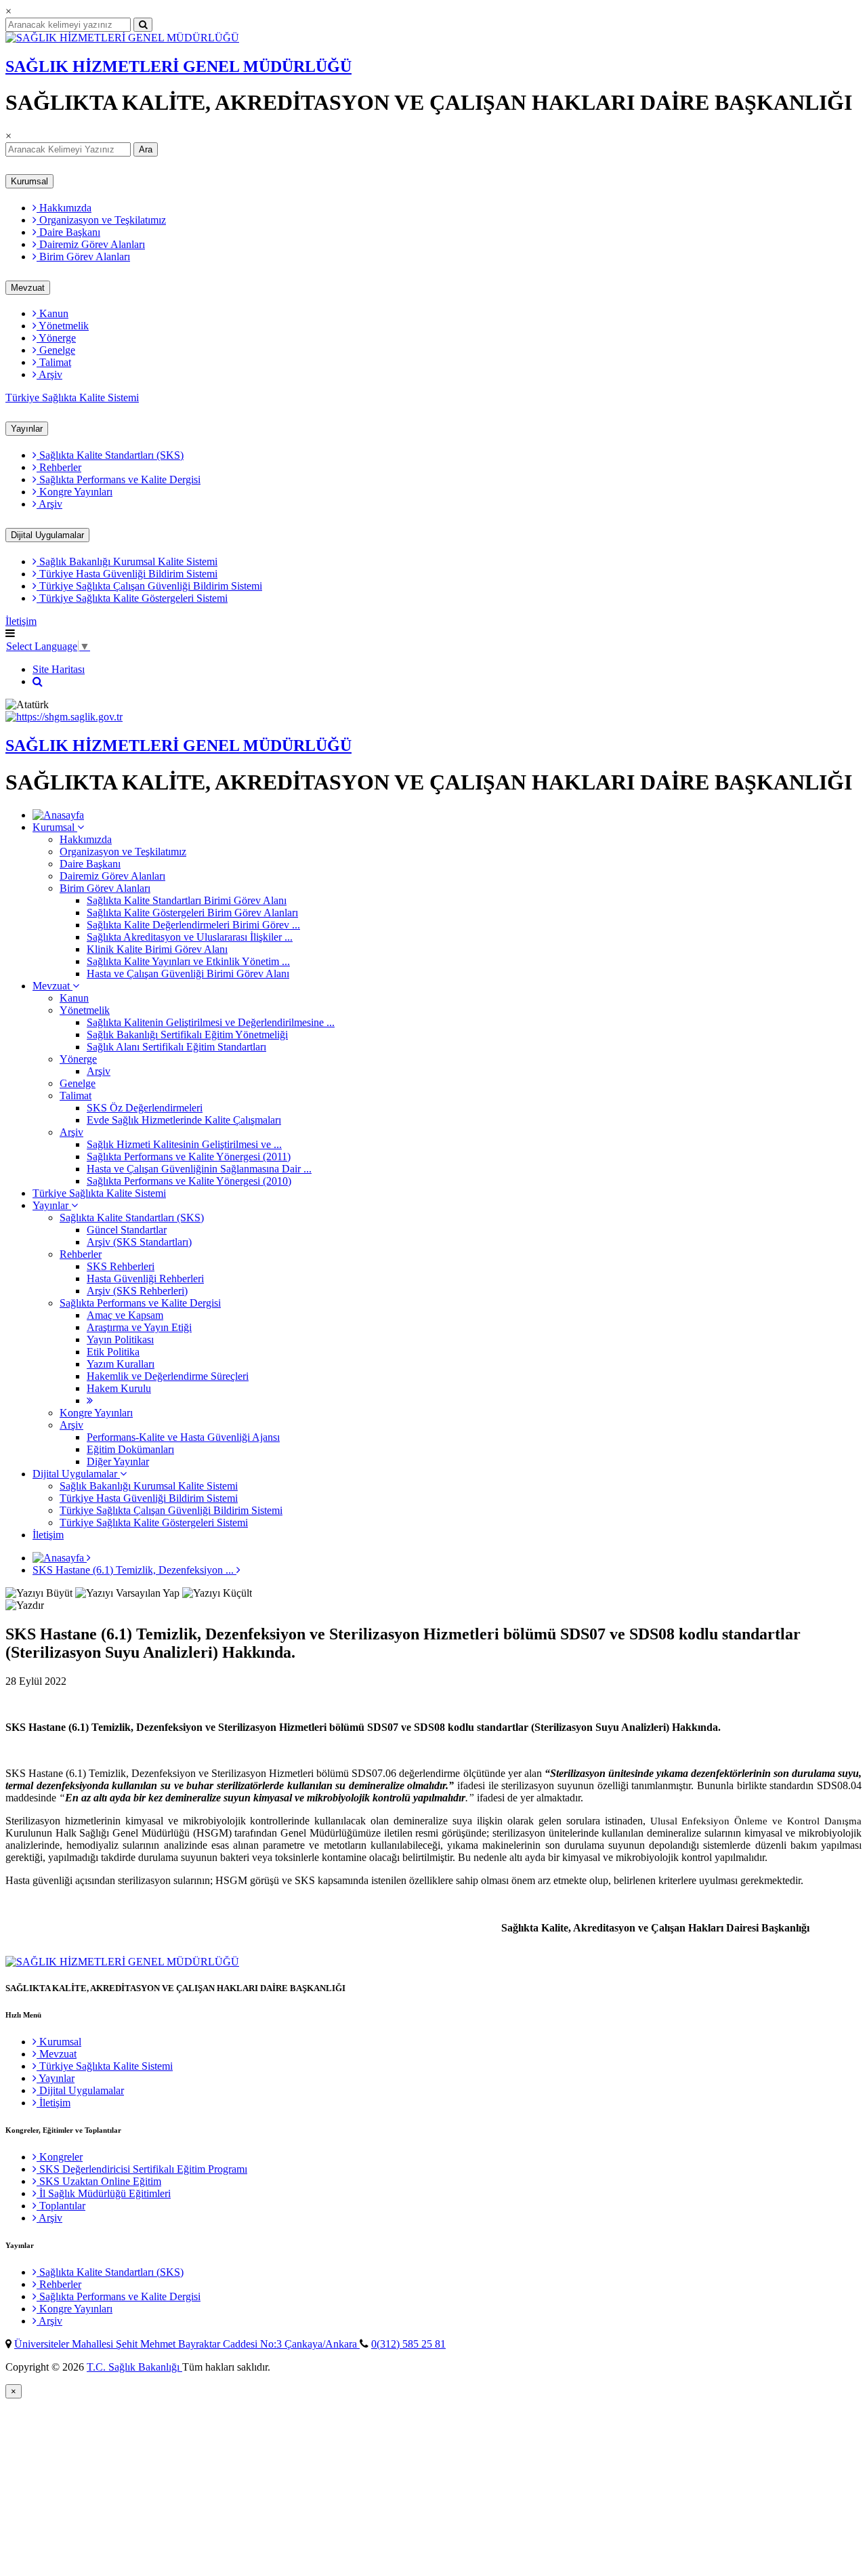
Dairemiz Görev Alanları (91, 244)
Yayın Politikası (120, 1340)
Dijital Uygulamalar (47, 535)
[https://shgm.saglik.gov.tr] (64, 717)
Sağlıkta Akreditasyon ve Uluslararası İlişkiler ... (190, 937)
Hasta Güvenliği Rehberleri (145, 1279)
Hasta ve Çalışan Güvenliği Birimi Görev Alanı (188, 974)
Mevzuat (28, 288)
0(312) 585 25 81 (408, 2344)
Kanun (52, 313)
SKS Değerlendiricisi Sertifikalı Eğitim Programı (142, 2169)
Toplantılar (61, 2206)
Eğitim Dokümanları (130, 1449)
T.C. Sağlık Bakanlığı (134, 2367)
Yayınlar (27, 429)
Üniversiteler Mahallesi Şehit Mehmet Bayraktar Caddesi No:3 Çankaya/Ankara (187, 2344)
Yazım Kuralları (121, 1364)
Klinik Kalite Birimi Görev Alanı (157, 949)
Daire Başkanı (68, 232)
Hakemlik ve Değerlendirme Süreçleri (168, 1376)
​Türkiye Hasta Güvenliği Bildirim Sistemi (127, 574)
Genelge (56, 350)
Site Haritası (59, 669)
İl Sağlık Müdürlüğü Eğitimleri (104, 2193)
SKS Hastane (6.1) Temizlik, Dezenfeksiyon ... (134, 1570)
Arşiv (49, 374)
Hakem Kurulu (119, 1388)
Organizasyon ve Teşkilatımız (101, 220)
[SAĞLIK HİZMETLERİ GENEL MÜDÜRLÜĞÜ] (122, 38)
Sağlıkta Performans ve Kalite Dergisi (119, 479)
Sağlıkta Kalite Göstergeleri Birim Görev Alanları (192, 913)
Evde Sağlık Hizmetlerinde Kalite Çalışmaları (184, 1120)
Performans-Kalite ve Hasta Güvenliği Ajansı (183, 1437)
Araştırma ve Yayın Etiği (139, 1327)
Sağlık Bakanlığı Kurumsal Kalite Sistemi (127, 561)
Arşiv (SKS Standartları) (139, 1242)
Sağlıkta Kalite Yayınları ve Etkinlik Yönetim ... (188, 961)
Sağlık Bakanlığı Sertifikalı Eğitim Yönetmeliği (187, 1035)
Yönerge (56, 338)
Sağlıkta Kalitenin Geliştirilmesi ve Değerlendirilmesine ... (211, 1022)
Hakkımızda (64, 208)
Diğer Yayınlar (118, 1461)
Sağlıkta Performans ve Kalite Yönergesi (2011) (189, 1157)
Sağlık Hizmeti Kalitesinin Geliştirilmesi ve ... (184, 1144)
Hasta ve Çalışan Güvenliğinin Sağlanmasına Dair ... (199, 1169)
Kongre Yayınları (75, 492)
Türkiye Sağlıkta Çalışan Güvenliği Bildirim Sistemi (149, 586)
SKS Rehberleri (121, 1266)
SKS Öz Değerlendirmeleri (145, 1108)
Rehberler (59, 467)
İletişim (21, 621)
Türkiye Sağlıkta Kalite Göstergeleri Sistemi (132, 598)
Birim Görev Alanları (83, 257)
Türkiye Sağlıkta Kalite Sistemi (72, 397)
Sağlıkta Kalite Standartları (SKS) (110, 455)
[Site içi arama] (38, 681)
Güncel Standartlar (127, 1230)
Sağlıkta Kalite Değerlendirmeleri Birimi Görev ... (193, 925)
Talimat (54, 362)
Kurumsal (29, 181)
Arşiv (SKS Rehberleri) (137, 1291)
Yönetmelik (63, 326)
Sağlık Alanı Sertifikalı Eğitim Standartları (176, 1047)
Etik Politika (113, 1352)
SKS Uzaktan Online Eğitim (99, 2181)
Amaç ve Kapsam (125, 1315)
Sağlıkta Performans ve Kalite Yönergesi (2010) (189, 1181)
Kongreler (60, 2157)
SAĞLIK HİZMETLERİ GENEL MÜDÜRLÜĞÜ (178, 66)
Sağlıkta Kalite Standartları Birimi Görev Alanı (187, 900)
